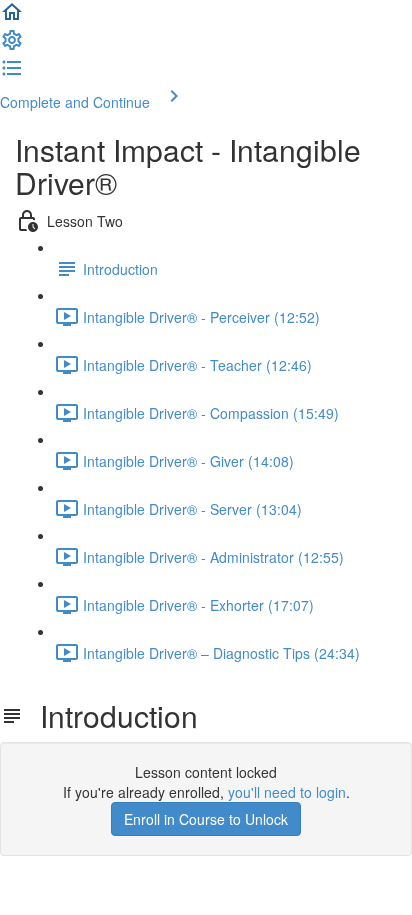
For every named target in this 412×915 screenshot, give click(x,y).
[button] (12, 18)
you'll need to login (287, 792)
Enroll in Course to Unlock (206, 819)
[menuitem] (12, 46)
